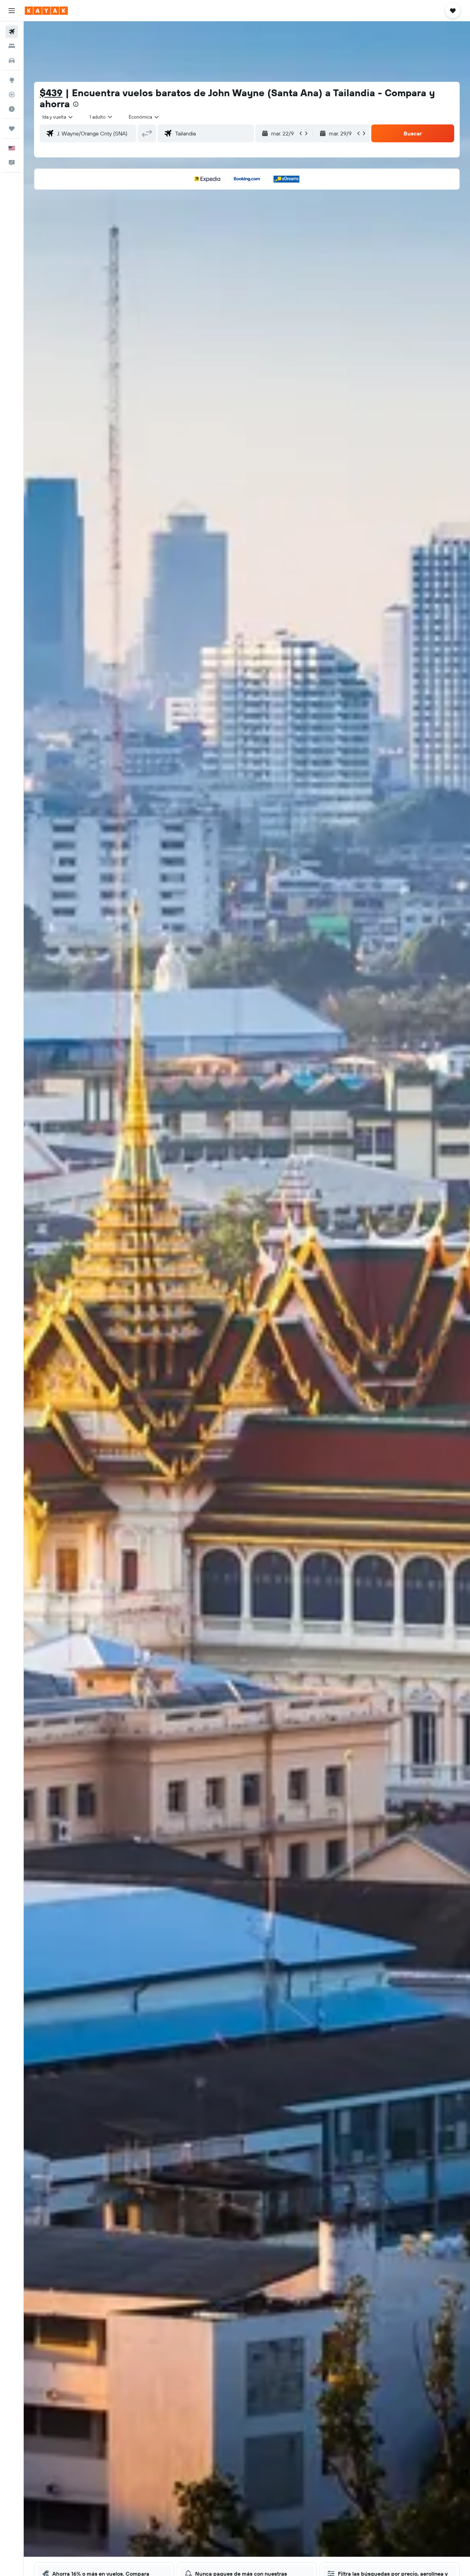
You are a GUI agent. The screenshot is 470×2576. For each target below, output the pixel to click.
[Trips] (12, 129)
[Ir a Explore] (12, 80)
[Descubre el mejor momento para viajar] (12, 109)
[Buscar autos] (12, 60)
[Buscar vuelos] (12, 32)
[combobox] (58, 117)
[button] (12, 11)
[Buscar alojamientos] (12, 46)
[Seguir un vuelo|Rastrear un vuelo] (12, 95)
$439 (51, 93)
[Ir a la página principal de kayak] (46, 11)
